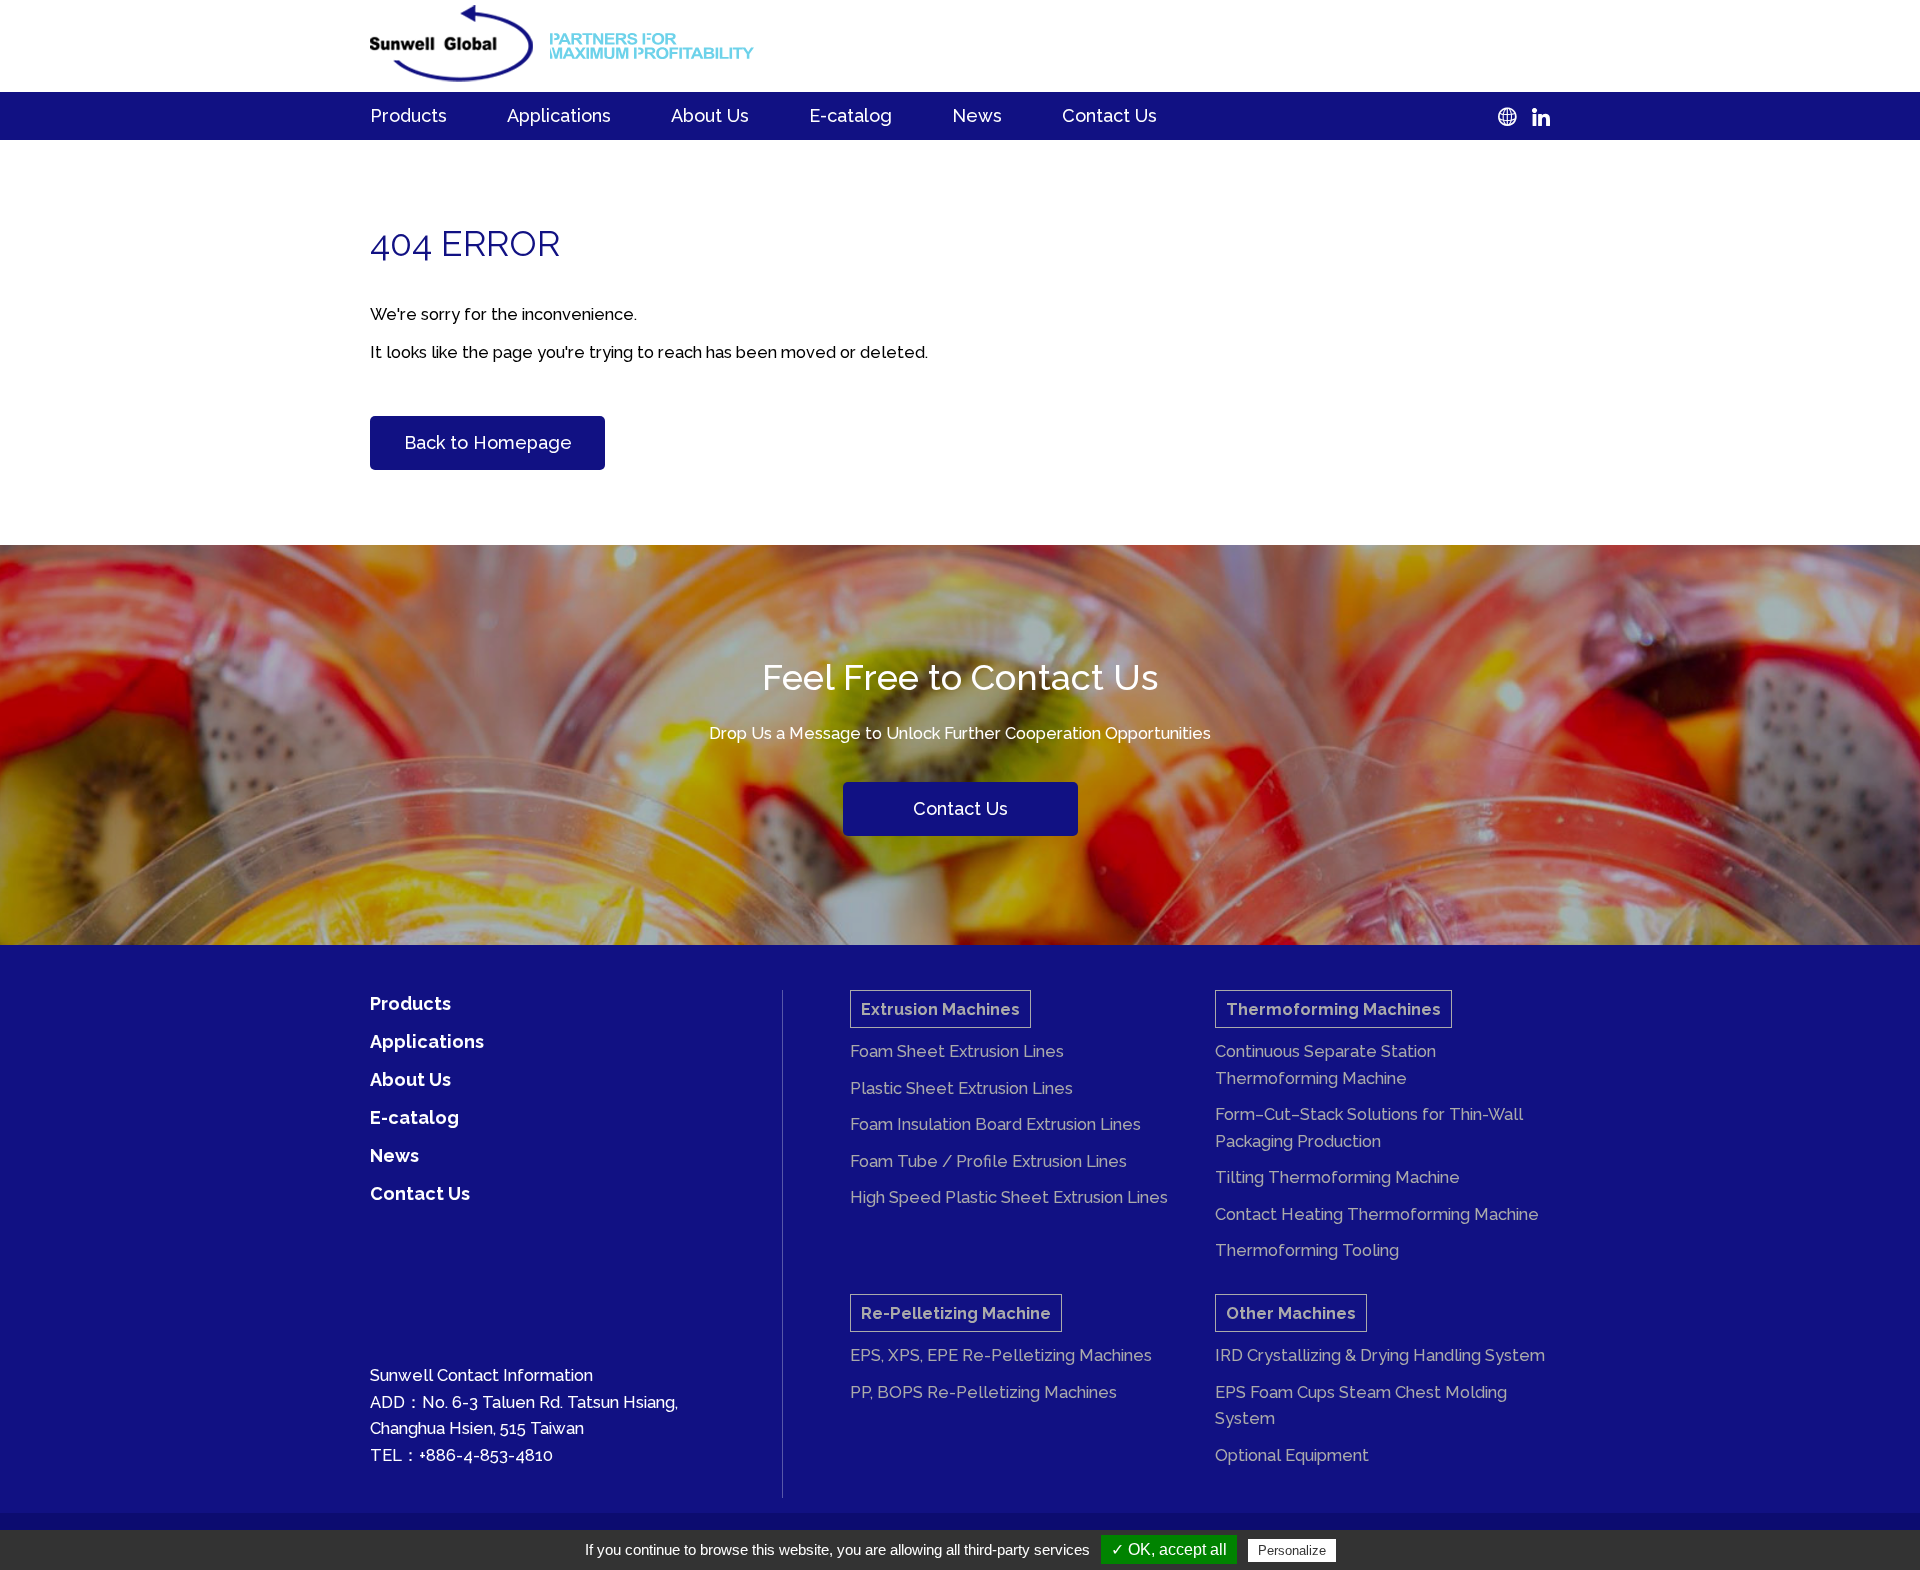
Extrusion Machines (940, 1009)
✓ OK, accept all (1169, 1549)
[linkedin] (1533, 115)
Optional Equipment (1292, 1455)
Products (408, 115)
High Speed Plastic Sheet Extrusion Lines (1009, 1197)
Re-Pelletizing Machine (956, 1313)
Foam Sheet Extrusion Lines (957, 1051)
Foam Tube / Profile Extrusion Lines (988, 1161)
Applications (559, 115)
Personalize (1292, 1550)
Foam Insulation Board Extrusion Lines (995, 1124)
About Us (710, 115)
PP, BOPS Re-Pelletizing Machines (983, 1392)
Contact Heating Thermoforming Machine (1377, 1214)
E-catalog (850, 115)
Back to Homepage (488, 442)
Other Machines (1291, 1313)
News (977, 115)
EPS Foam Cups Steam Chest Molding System (1361, 1405)
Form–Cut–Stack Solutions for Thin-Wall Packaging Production (1369, 1127)
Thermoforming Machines (1333, 1009)
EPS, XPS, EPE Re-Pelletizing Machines (1001, 1355)
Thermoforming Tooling (1307, 1250)
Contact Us (1109, 115)
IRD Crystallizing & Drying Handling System (1380, 1355)
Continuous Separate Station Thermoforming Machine (1325, 1064)
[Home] (451, 43)
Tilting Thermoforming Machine (1337, 1177)
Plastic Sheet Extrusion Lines (961, 1088)
